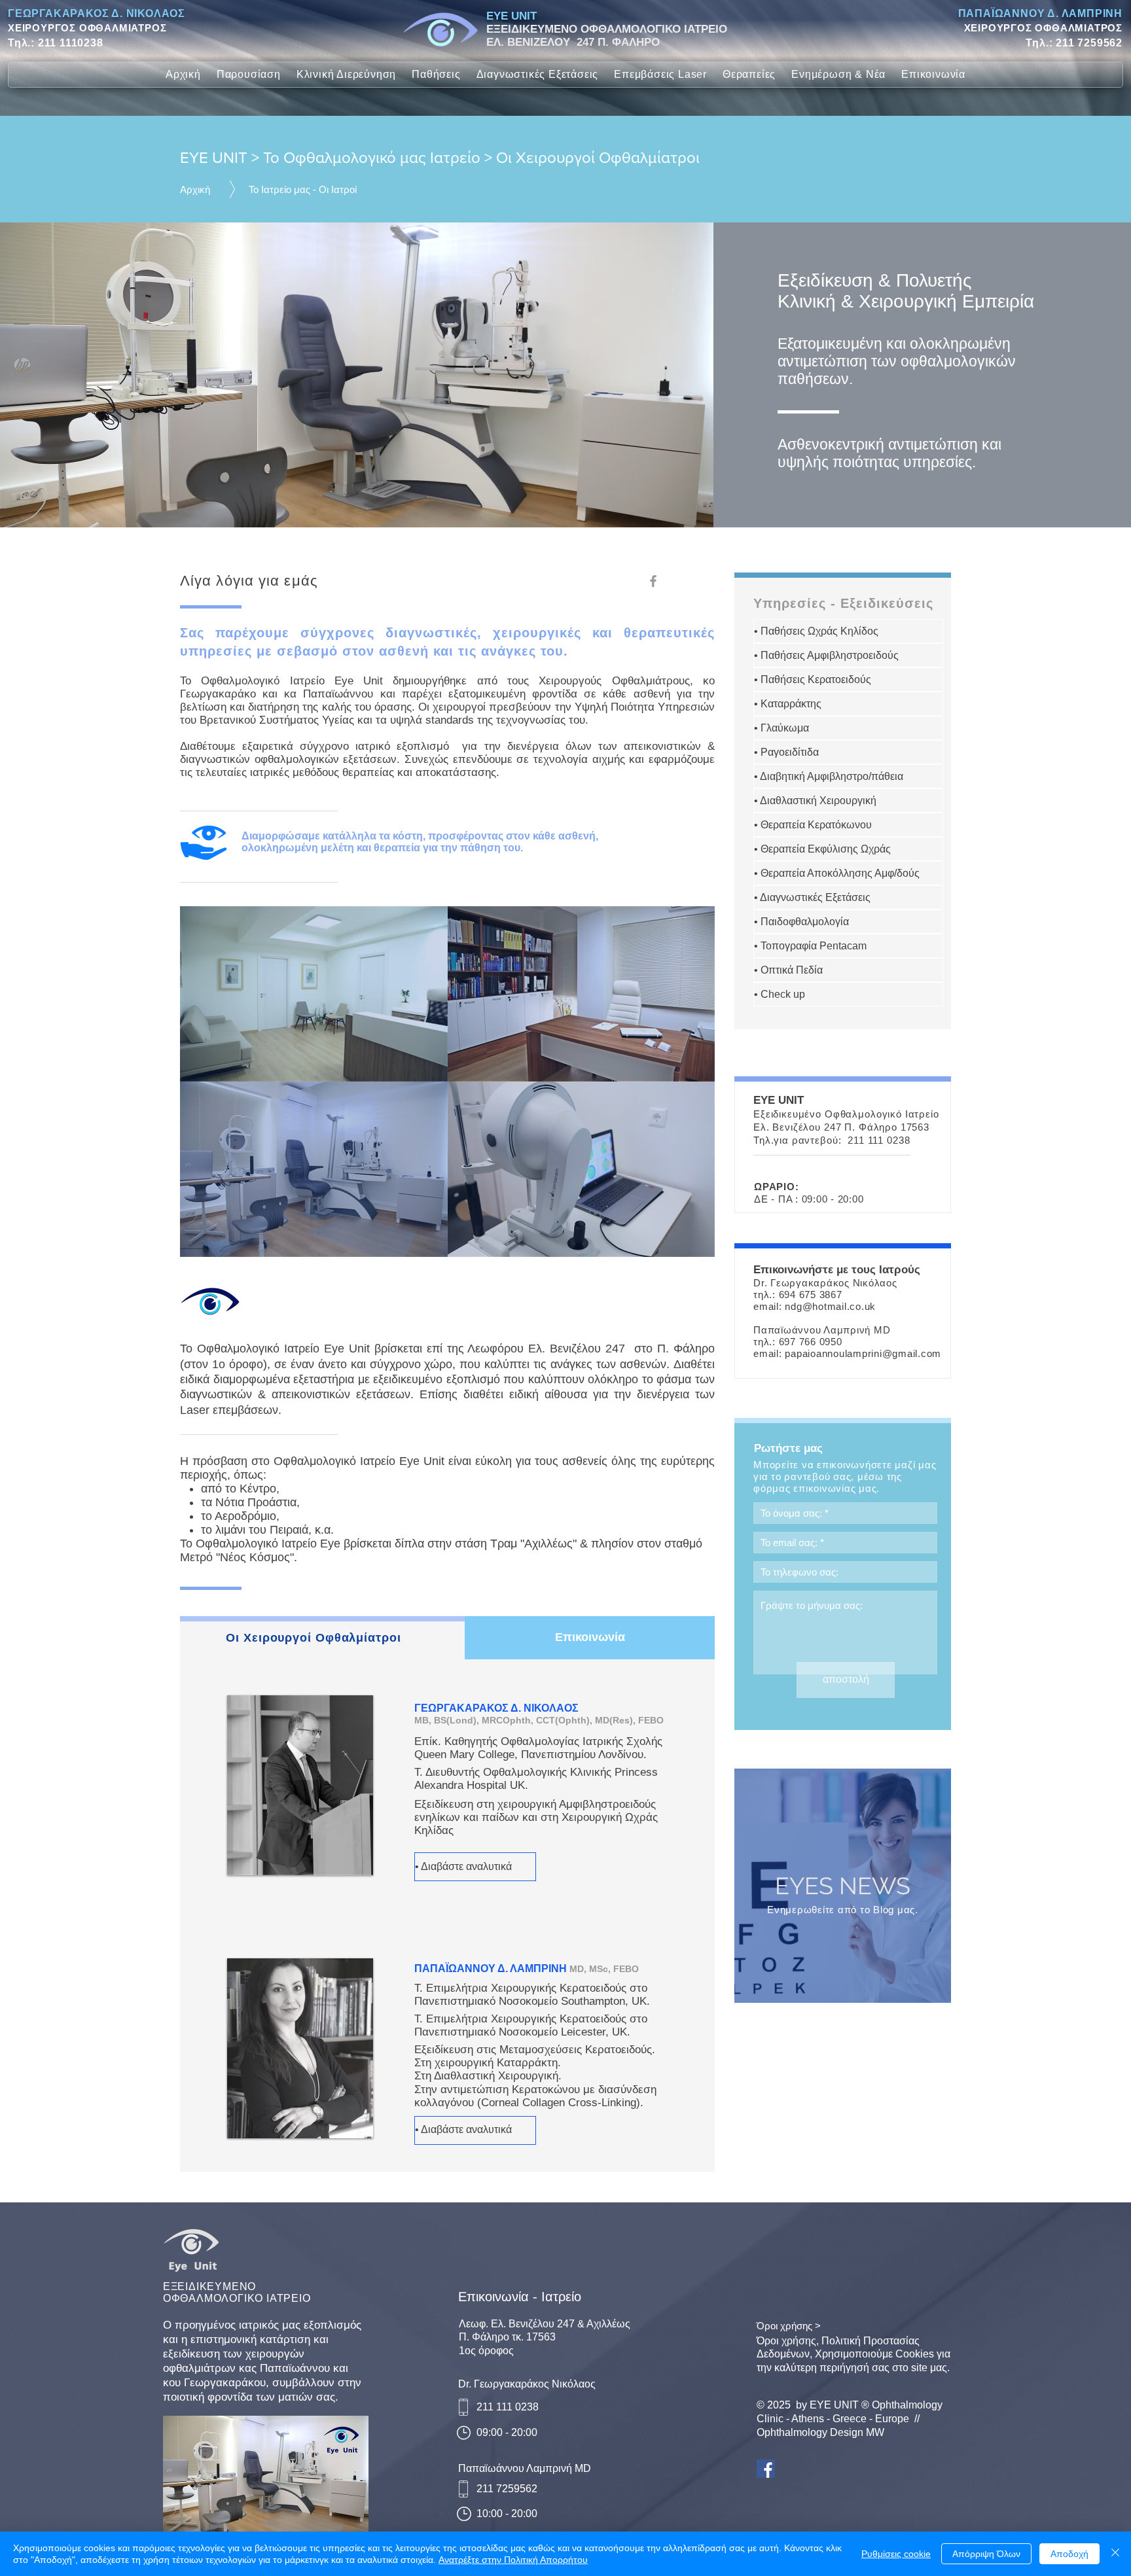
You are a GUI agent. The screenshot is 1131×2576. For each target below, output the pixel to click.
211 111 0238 (879, 1140)
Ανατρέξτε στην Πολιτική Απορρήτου (513, 2560)
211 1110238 (71, 43)
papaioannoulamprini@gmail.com (863, 1353)
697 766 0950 (811, 1342)
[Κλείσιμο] (1115, 2554)
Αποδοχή (1069, 2554)
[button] (249, 75)
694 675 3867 (811, 1295)
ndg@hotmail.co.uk (830, 1306)
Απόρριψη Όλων (986, 2554)
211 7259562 (1089, 43)
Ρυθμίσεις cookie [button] (896, 2554)
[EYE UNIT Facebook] (766, 2469)
